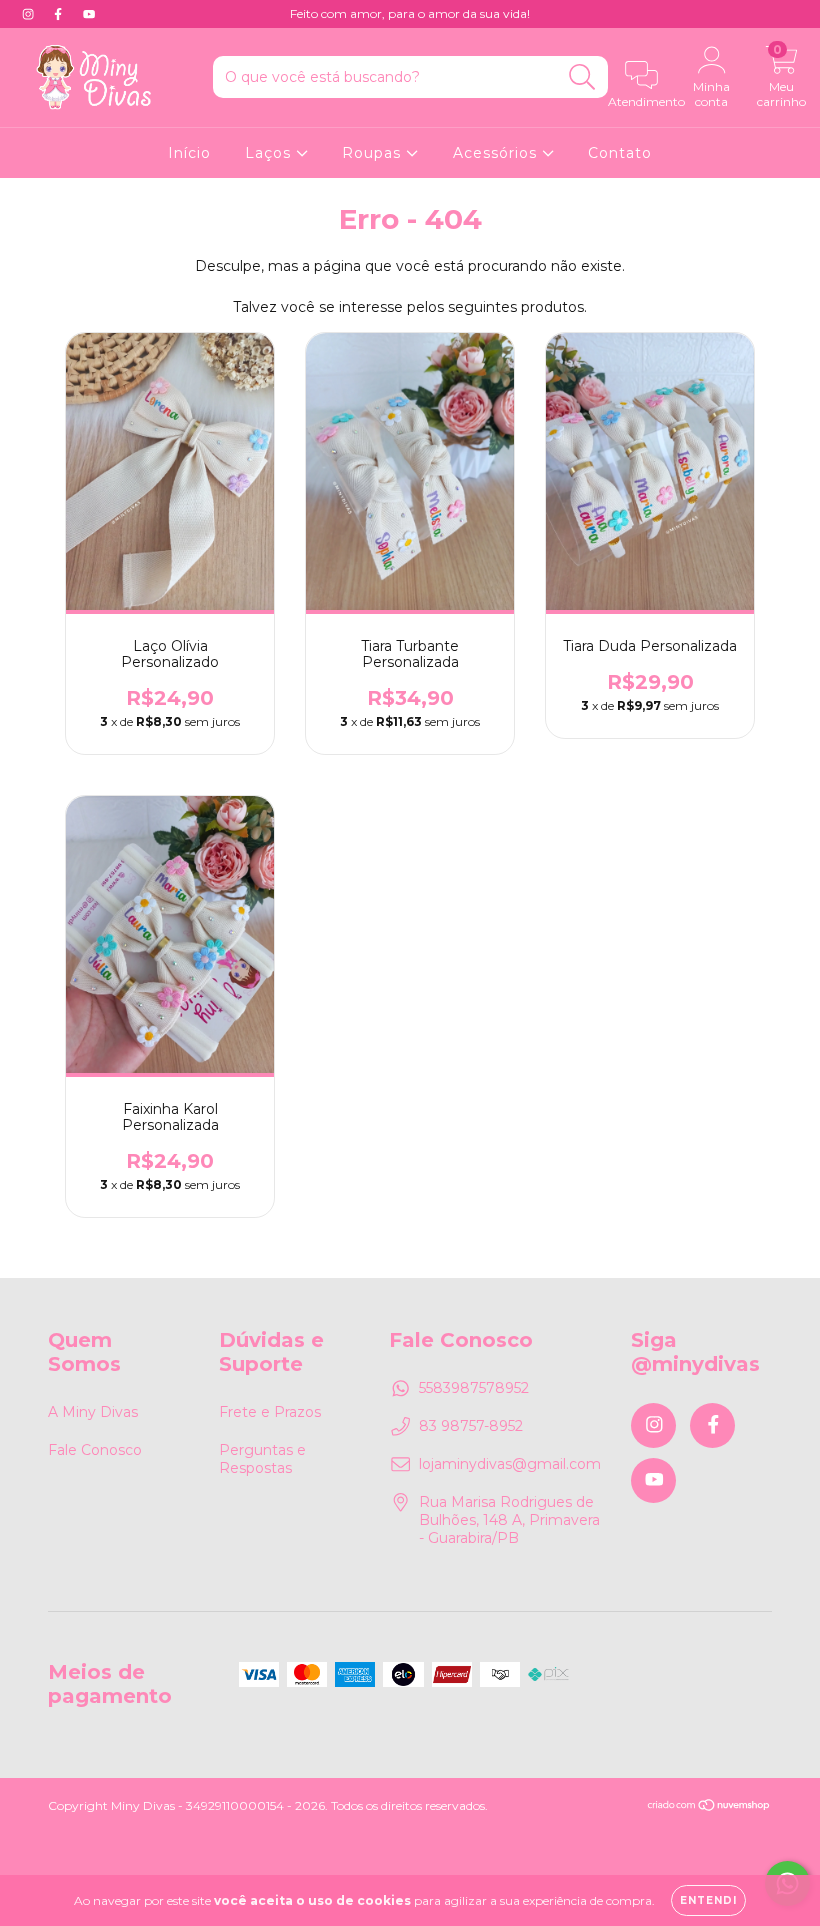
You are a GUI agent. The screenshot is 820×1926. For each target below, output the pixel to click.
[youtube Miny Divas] (89, 14)
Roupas (374, 153)
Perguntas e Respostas (262, 1459)
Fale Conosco (95, 1450)
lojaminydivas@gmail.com (510, 1464)
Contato (620, 153)
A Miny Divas (93, 1412)
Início (189, 153)
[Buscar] (582, 77)
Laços (270, 153)
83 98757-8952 (471, 1426)
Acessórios (497, 153)
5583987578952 (474, 1388)
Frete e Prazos (270, 1412)
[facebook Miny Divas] (60, 14)
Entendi (708, 1900)
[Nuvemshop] (709, 1807)
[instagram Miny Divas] (30, 14)
